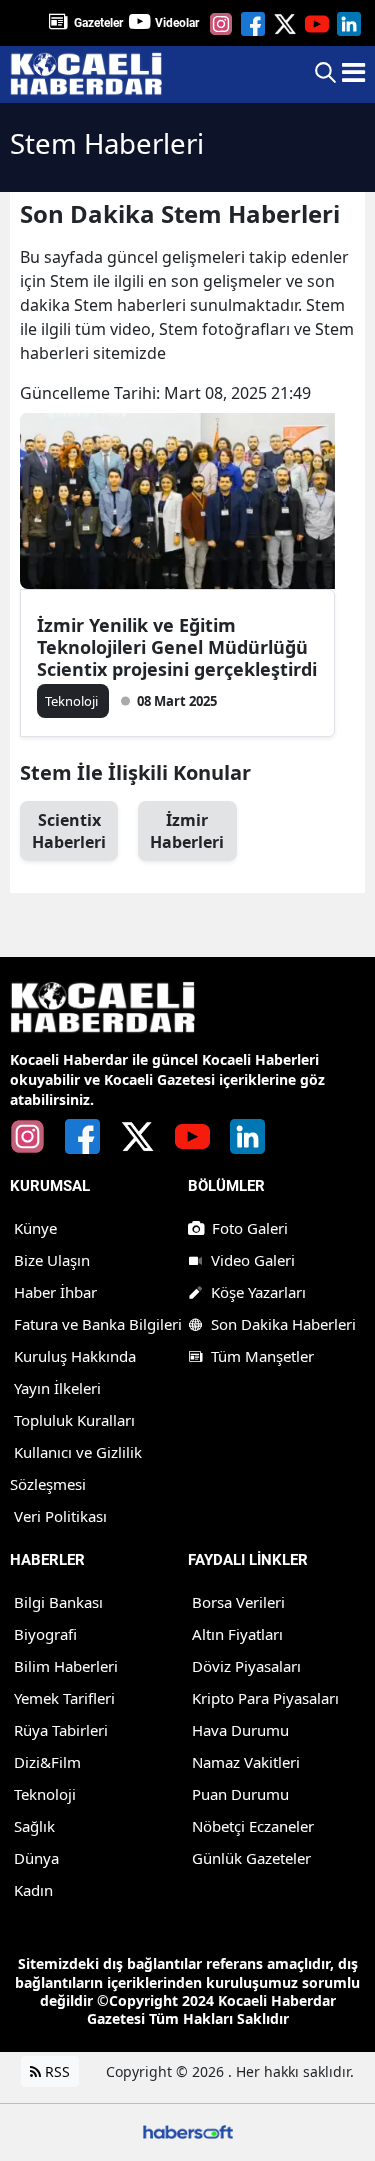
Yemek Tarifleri (64, 1698)
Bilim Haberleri (66, 1666)
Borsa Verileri (238, 1602)
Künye (35, 1228)
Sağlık (34, 1826)
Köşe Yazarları (258, 1292)
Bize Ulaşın (52, 1260)
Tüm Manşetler (262, 1356)
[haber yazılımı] (188, 2130)
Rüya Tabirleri (61, 1730)
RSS (55, 2071)
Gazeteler (98, 23)
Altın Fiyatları (237, 1634)
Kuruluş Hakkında (75, 1356)
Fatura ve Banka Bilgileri (98, 1324)
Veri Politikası (60, 1516)
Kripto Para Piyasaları (265, 1698)
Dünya (36, 1858)
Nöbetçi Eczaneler (253, 1826)
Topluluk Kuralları (74, 1420)
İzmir (187, 831)
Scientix (69, 831)
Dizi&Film (47, 1762)
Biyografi (45, 1634)
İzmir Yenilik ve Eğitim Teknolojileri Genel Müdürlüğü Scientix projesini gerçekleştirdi (177, 647)
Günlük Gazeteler (251, 1858)
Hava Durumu (240, 1730)
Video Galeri (253, 1260)
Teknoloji (45, 1794)
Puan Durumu (240, 1794)
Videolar (177, 23)
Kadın (33, 1890)
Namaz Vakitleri (246, 1762)
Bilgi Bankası (58, 1602)
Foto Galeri (250, 1228)
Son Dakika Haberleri (283, 1324)
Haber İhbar (55, 1292)
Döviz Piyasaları (246, 1666)
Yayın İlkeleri (57, 1388)
